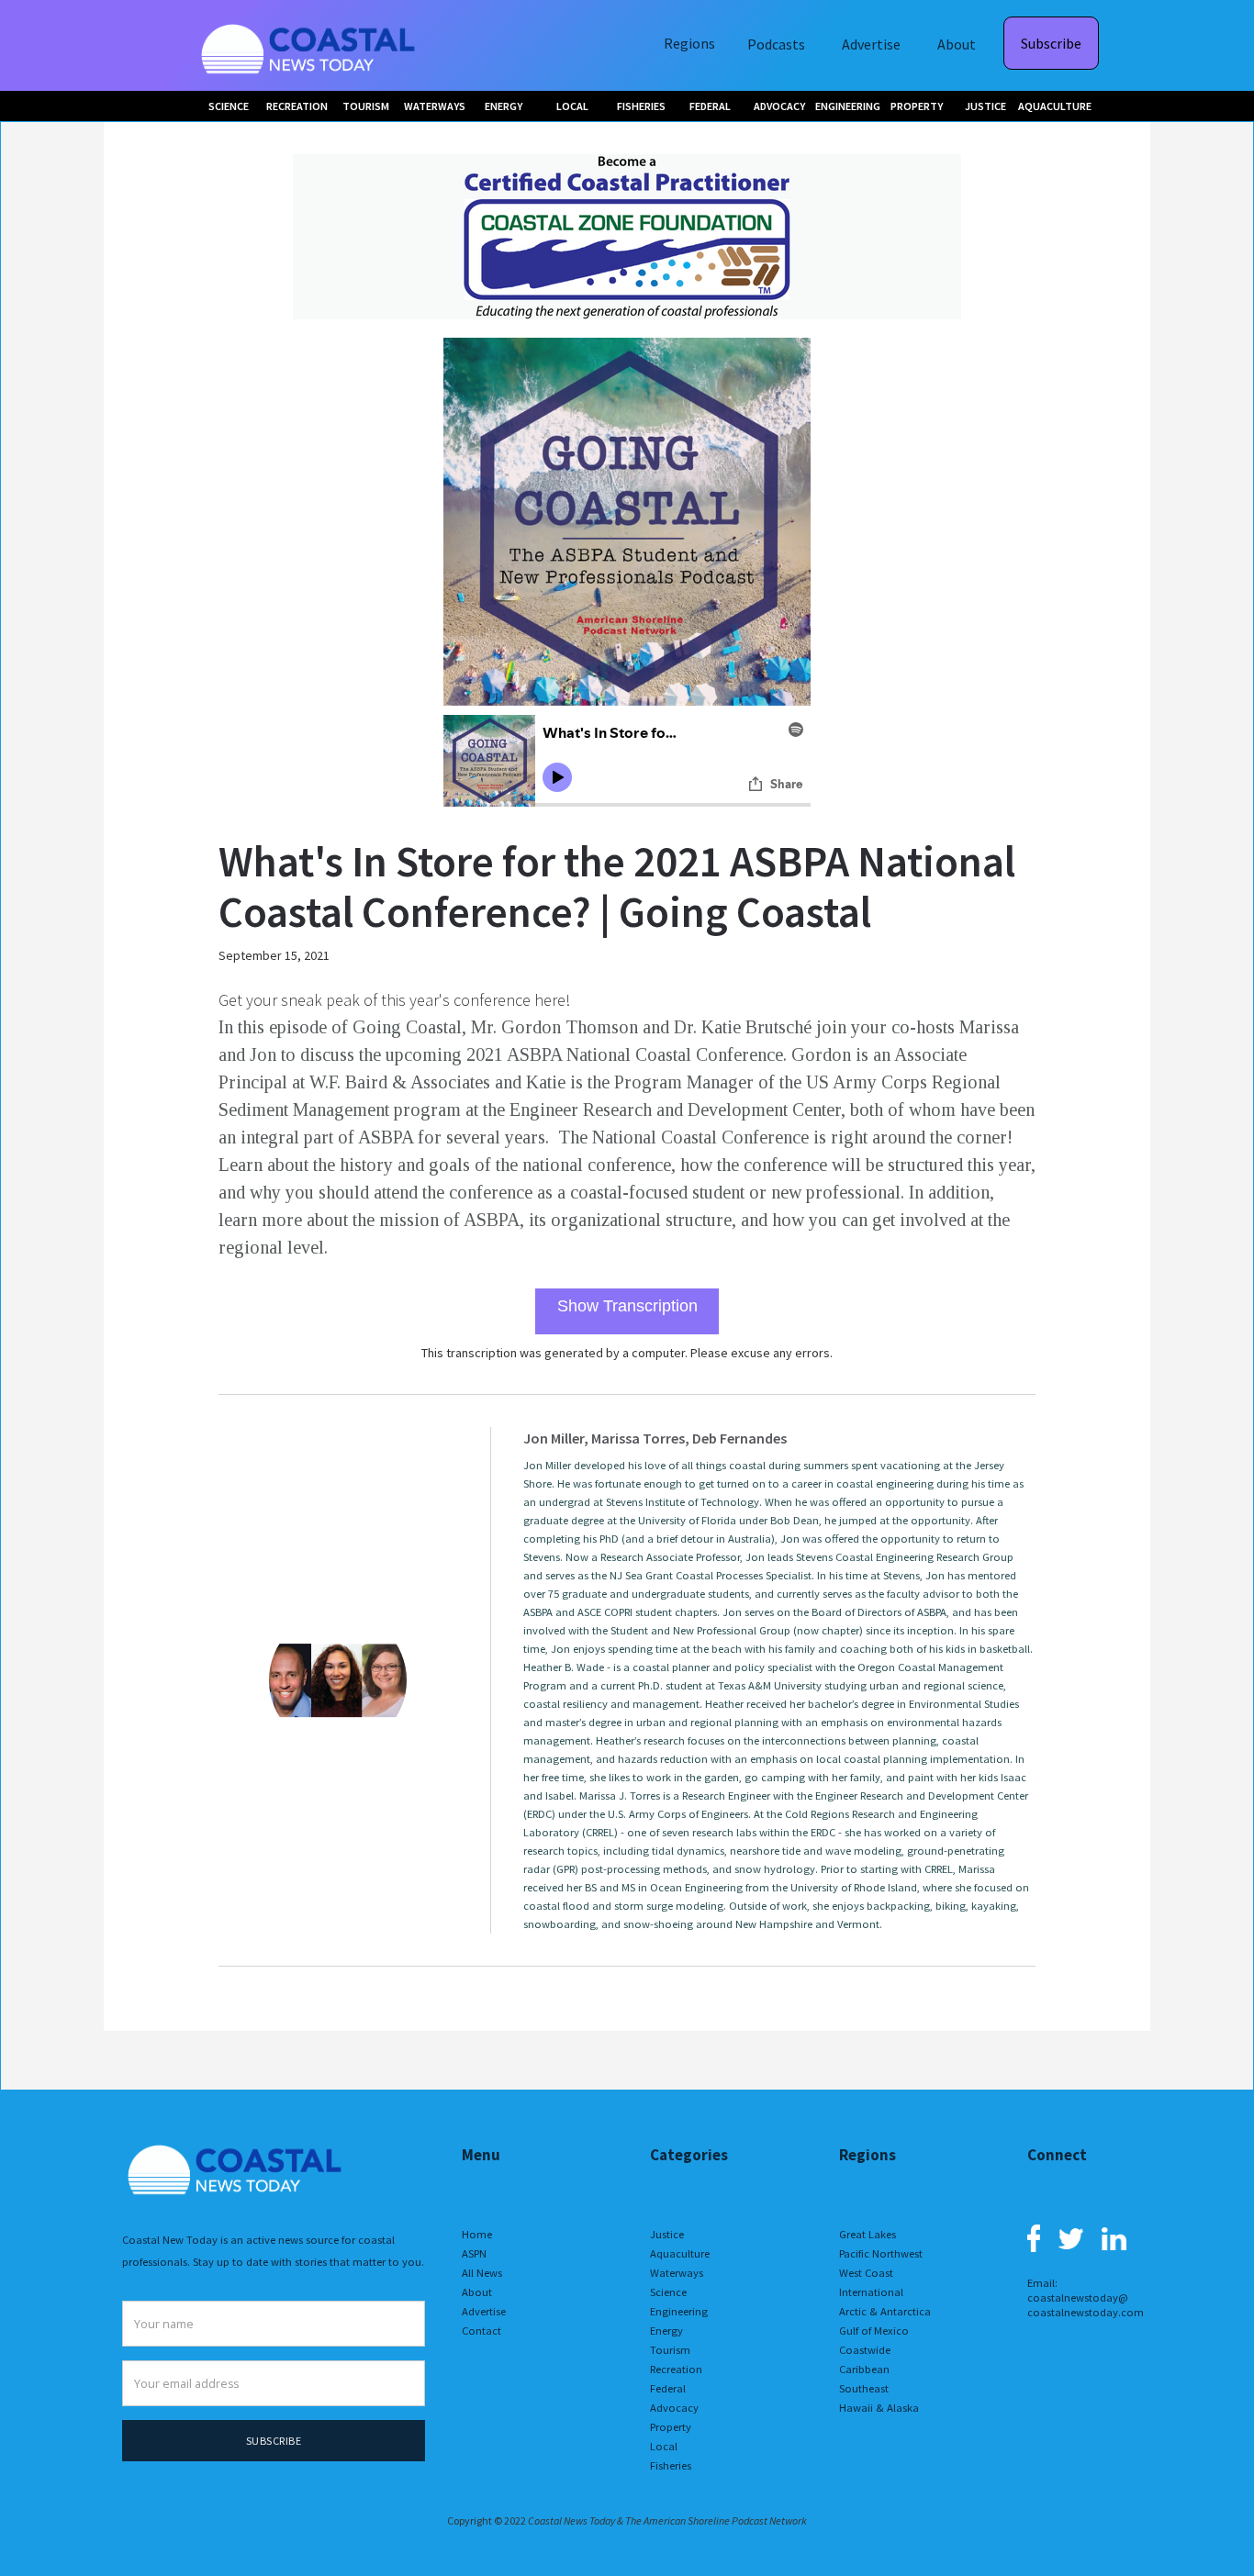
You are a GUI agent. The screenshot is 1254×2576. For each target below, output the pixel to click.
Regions (689, 43)
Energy (666, 2331)
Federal (668, 2388)
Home (477, 2234)
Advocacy (674, 2408)
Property (671, 2427)
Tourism (670, 2350)
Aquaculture (680, 2253)
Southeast (864, 2388)
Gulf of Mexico (874, 2331)
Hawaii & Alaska (879, 2408)
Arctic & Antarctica (885, 2311)
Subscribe (1051, 43)
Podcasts (776, 44)
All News (482, 2273)
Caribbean (864, 2369)
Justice (667, 2234)
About (957, 44)
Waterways (677, 2273)
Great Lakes (868, 2234)
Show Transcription (627, 1306)
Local (664, 2446)
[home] (310, 45)
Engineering (679, 2311)
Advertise (871, 44)
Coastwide (865, 2350)
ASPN (474, 2253)
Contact (481, 2331)
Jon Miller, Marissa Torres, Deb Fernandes (655, 1438)
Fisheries (671, 2465)
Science (668, 2292)
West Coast (866, 2273)
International (871, 2292)
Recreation (676, 2369)
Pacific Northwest (881, 2253)
